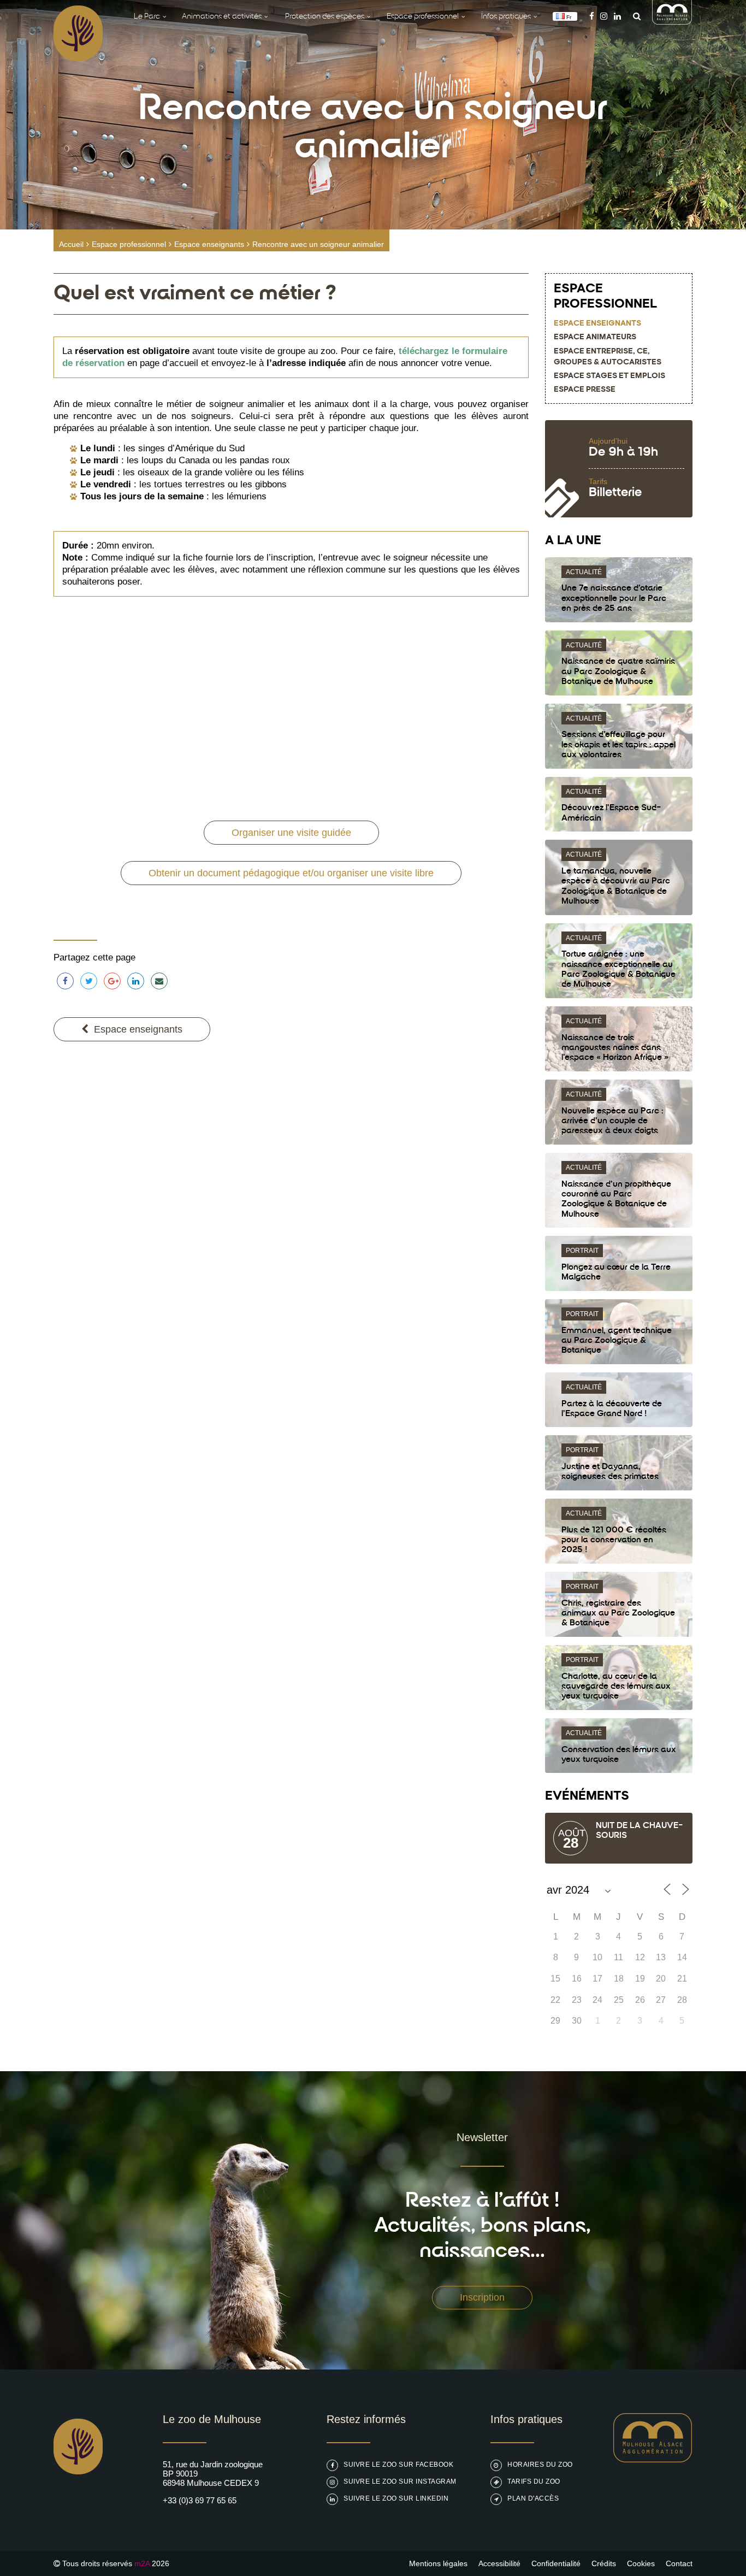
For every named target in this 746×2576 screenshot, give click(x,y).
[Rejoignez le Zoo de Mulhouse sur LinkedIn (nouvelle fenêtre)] (617, 16)
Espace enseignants (209, 244)
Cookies (641, 2563)
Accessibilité (499, 2563)
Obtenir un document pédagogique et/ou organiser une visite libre (291, 873)
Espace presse (585, 390)
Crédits (604, 2563)
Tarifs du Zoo (534, 2481)
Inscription (482, 2297)
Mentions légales (438, 2563)
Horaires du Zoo (540, 2465)
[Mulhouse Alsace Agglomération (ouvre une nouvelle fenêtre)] (672, 22)
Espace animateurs (595, 337)
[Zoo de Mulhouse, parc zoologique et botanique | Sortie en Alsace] (78, 2502)
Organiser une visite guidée (291, 833)
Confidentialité (556, 2563)
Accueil (71, 244)
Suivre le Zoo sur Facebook (398, 2465)
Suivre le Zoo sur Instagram (400, 2481)
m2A (142, 2563)
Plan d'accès (533, 2498)
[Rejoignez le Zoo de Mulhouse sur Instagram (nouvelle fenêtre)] (604, 16)
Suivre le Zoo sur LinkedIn (396, 2498)
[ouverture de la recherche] (634, 16)
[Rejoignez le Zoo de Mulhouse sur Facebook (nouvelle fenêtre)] (592, 16)
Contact (679, 2563)
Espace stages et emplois (609, 376)
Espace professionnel (129, 244)
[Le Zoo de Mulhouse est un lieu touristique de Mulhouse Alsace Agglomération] (653, 2459)
